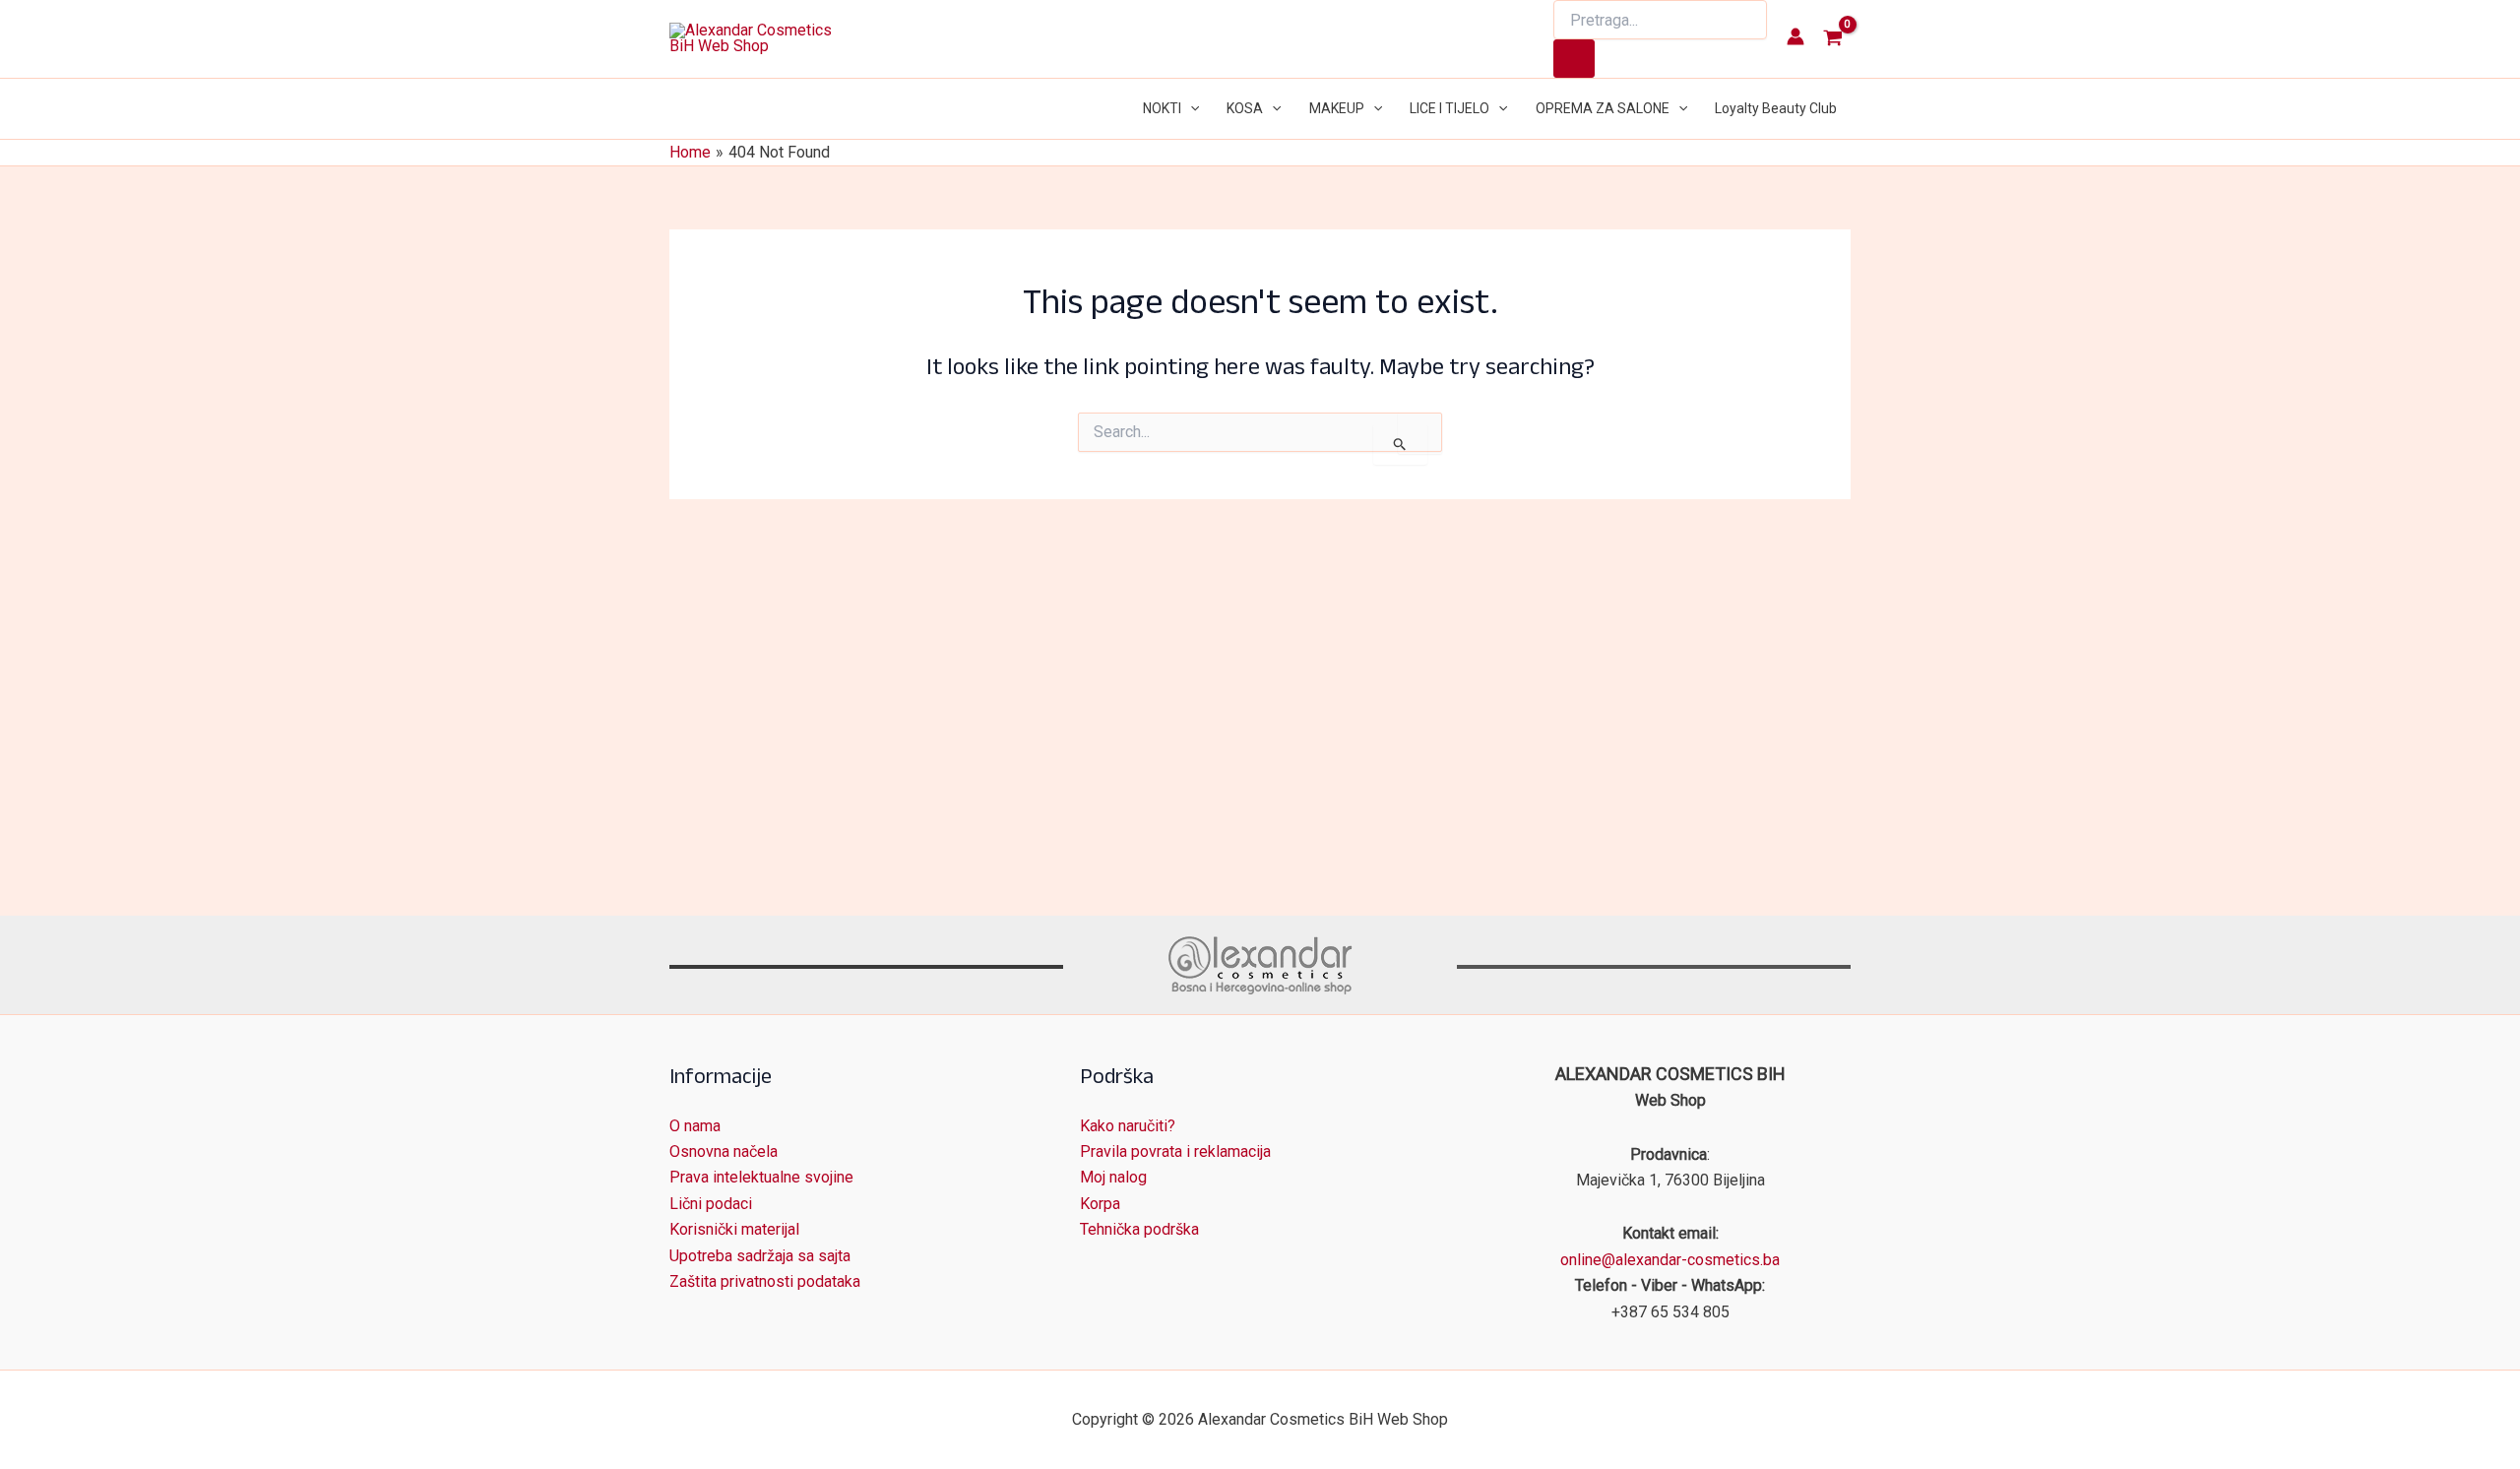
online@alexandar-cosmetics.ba (1670, 1260)
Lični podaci (711, 1204)
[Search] (1574, 59)
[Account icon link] (1795, 36)
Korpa (1100, 1204)
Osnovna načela (724, 1151)
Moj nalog (1113, 1177)
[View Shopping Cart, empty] (1832, 39)
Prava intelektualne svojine (761, 1177)
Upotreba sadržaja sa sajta (760, 1256)
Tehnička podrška (1139, 1229)
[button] (1190, 109)
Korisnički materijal (734, 1229)
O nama (695, 1126)
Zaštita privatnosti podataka (765, 1281)
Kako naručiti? (1128, 1126)
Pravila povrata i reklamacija (1175, 1151)
